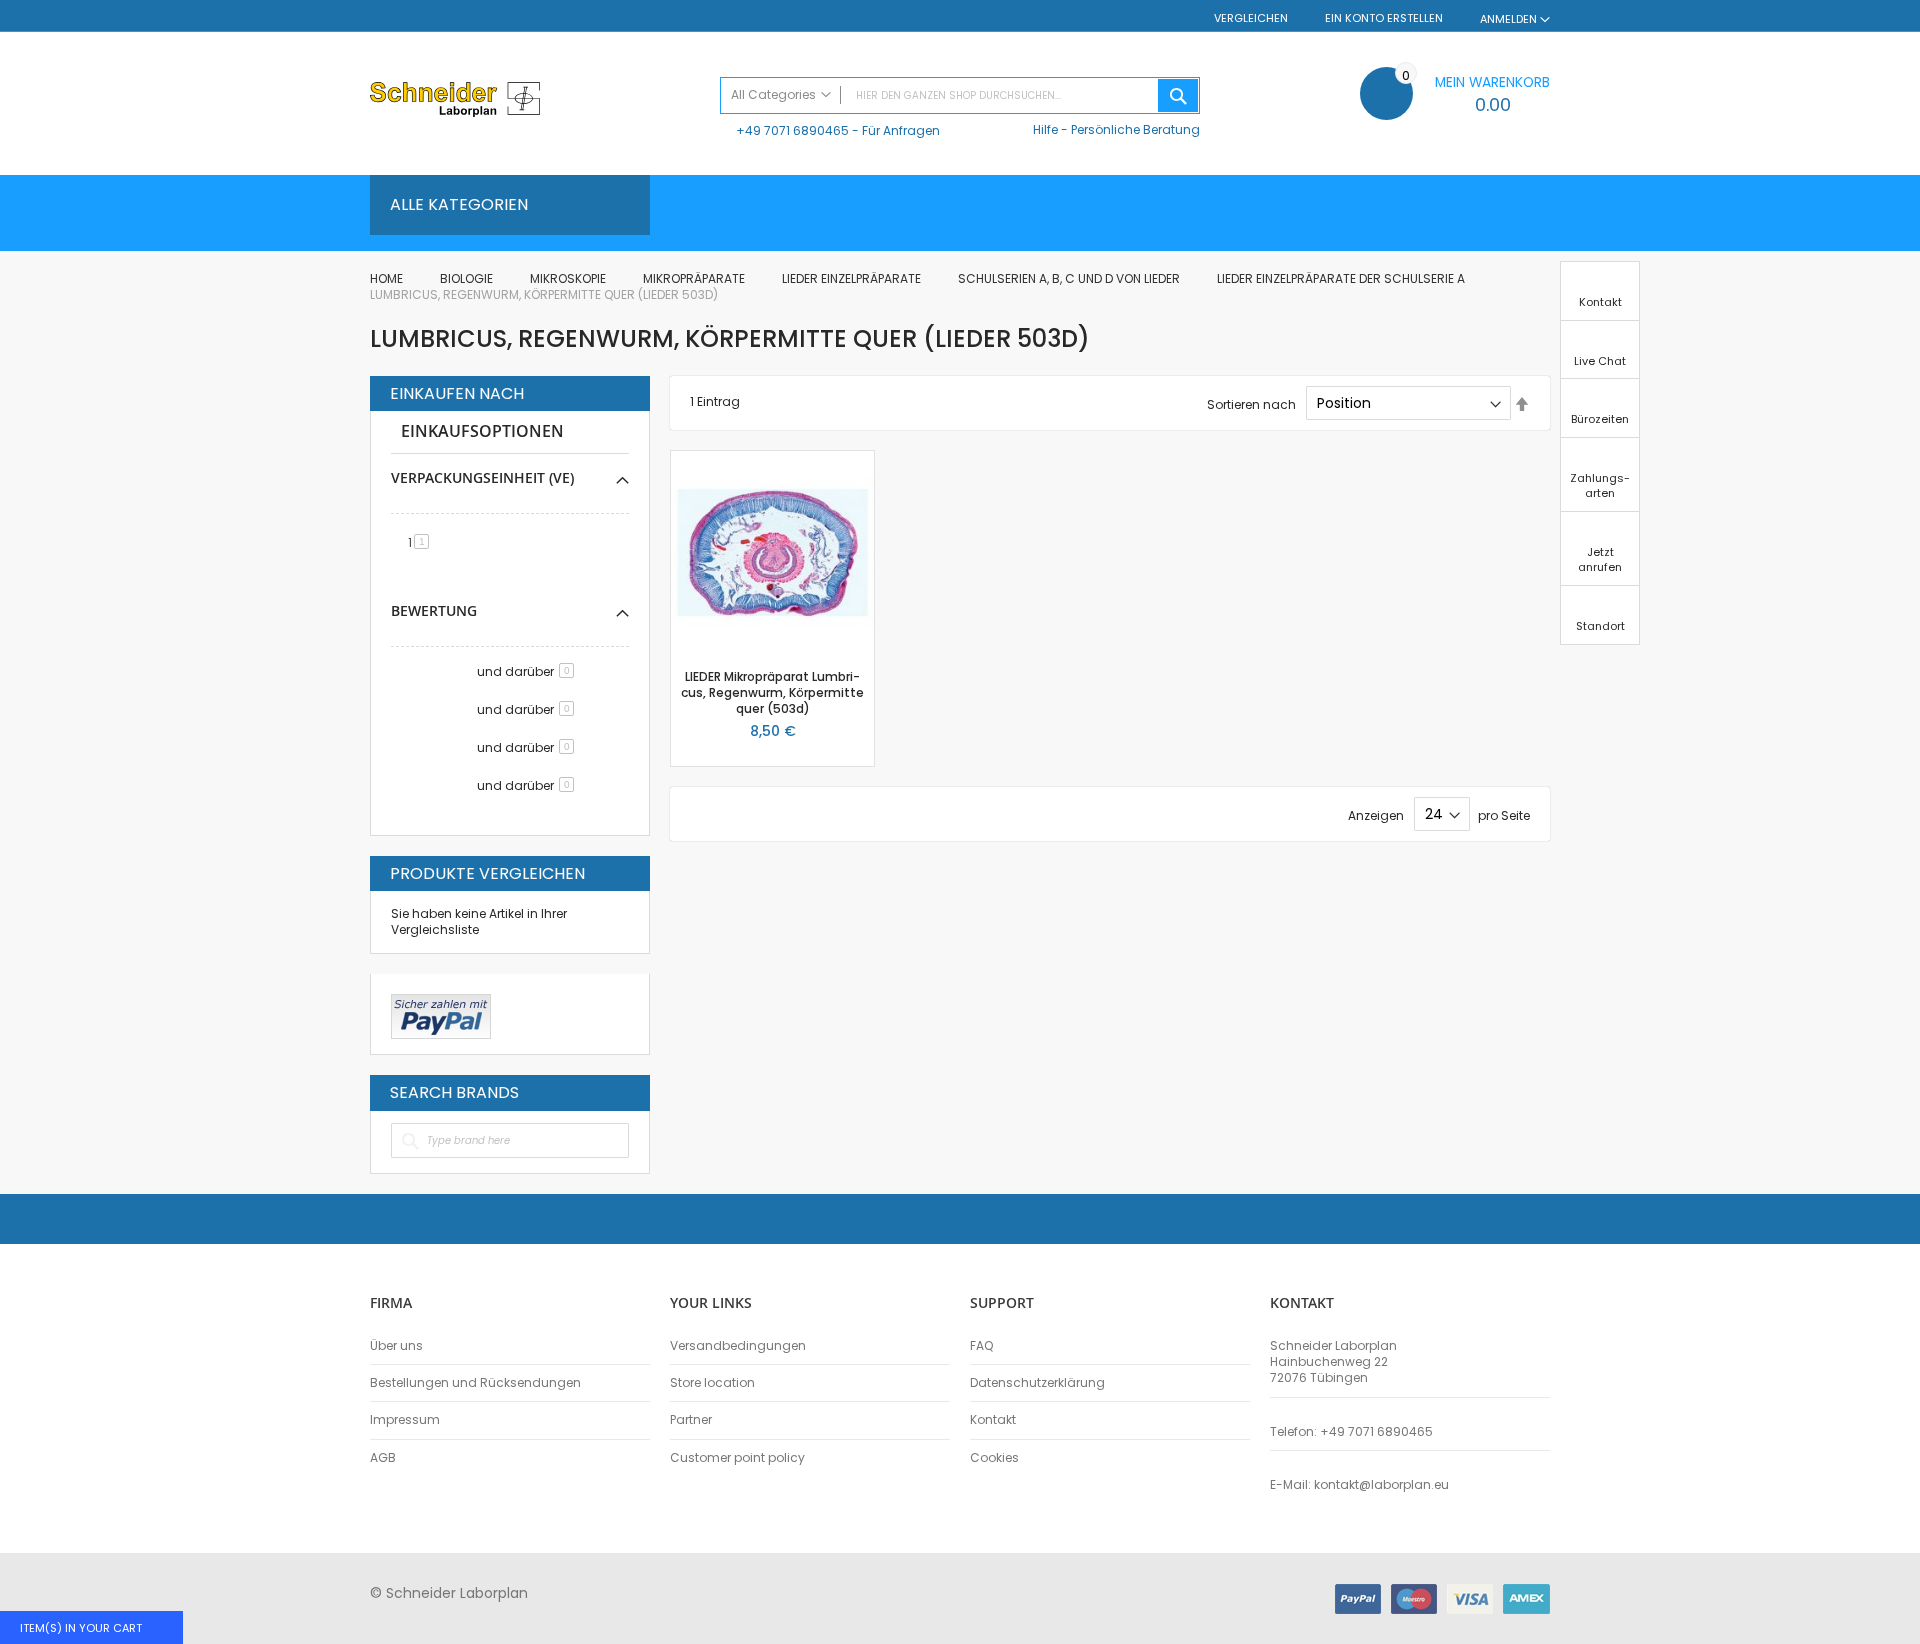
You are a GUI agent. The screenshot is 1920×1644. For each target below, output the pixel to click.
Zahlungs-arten (1600, 485)
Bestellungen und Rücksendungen (475, 1383)
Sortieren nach (1251, 403)
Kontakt (993, 1420)
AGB (383, 1458)
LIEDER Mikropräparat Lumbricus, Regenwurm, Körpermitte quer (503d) (772, 692)
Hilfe (1045, 129)
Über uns (396, 1346)
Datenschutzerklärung (1037, 1383)
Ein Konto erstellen (1384, 18)
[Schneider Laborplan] (535, 101)
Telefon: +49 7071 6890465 (1351, 1432)
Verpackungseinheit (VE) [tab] (482, 477)
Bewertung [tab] (434, 610)
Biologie (468, 278)
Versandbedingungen (738, 1346)
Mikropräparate (695, 278)
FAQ (981, 1346)
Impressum (405, 1420)
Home (388, 278)
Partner (691, 1420)
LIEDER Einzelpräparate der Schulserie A (1342, 278)
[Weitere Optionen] (441, 1014)
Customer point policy (737, 1458)
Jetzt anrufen (1600, 559)
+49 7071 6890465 (792, 130)
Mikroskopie (569, 278)
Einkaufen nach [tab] (457, 394)
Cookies (994, 1458)
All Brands (624, 1092)
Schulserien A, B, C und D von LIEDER (1070, 278)
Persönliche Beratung (1135, 129)
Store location (712, 1383)
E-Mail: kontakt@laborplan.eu (1359, 1485)
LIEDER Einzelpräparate (853, 278)
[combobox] (960, 95)
